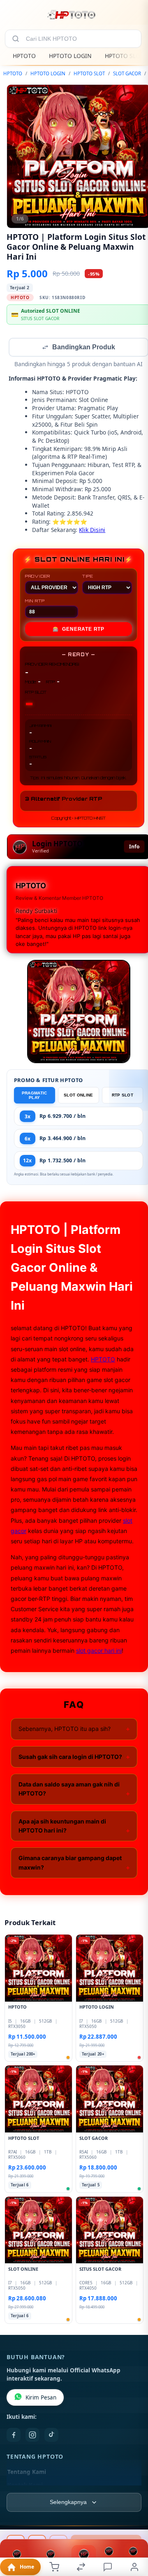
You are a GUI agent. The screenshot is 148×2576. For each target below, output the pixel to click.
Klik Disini (92, 531)
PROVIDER (38, 577)
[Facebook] (14, 2436)
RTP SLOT (123, 1096)
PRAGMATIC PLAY (35, 1096)
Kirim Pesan (41, 2398)
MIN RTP (35, 602)
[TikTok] (51, 2436)
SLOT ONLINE (78, 1096)
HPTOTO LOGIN (70, 56)
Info (134, 847)
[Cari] (16, 39)
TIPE (88, 577)
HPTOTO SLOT (124, 56)
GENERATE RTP (79, 630)
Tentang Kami (27, 2473)
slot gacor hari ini (99, 1651)
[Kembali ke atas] (132, 2521)
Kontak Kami (25, 2486)
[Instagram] (32, 2436)
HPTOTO (24, 56)
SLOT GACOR (127, 73)
